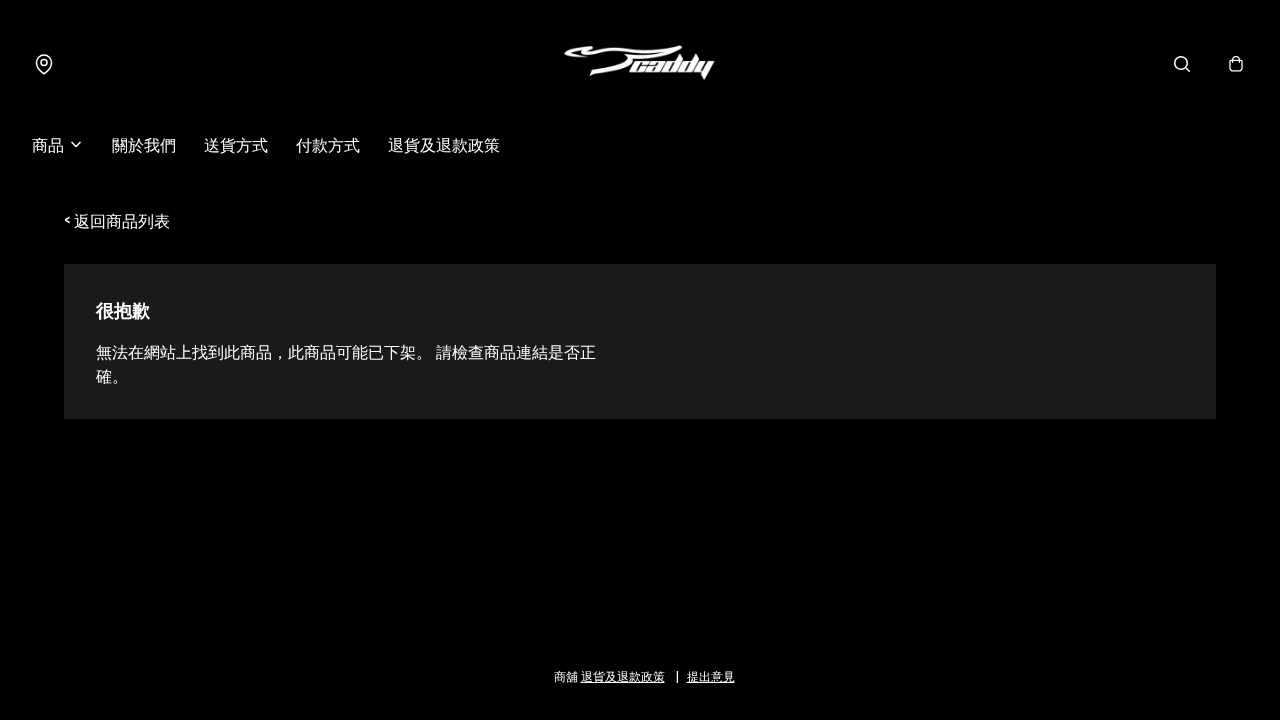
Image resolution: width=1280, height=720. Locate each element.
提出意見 (711, 675)
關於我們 (144, 144)
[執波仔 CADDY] (640, 64)
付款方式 (328, 144)
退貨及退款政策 (444, 144)
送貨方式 (236, 144)
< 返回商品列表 (117, 220)
